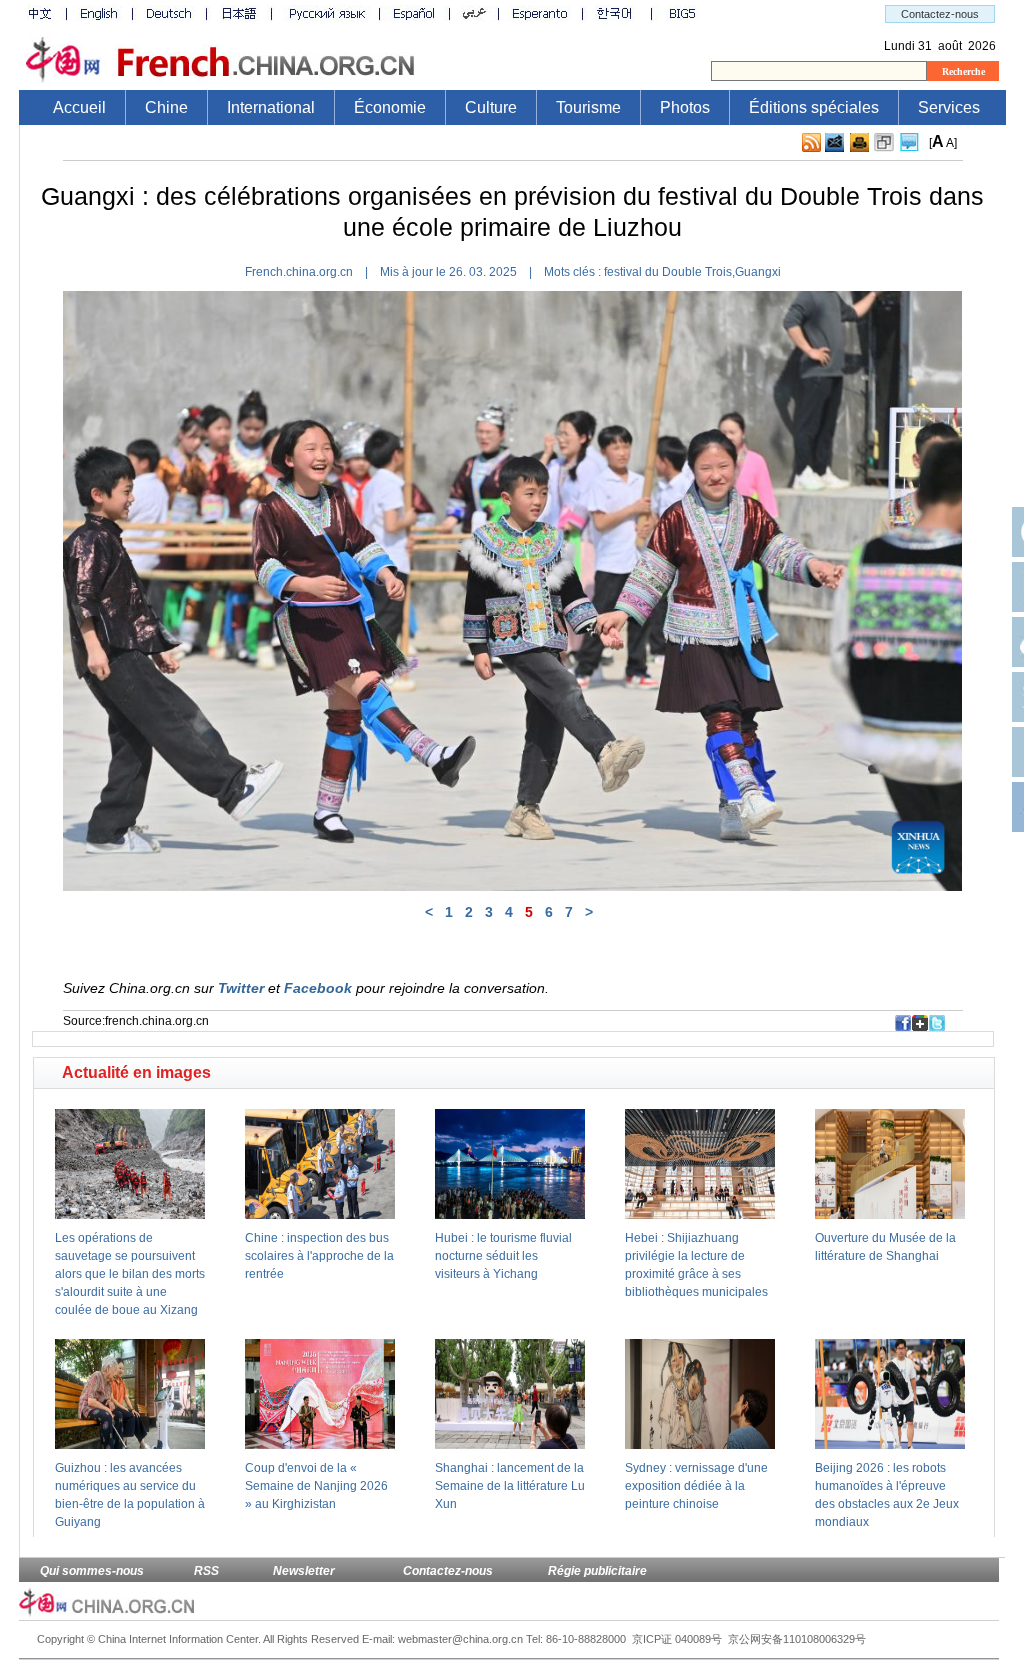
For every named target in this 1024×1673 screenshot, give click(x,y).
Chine (166, 107)
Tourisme (588, 107)
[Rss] (811, 143)
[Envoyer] (834, 142)
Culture (491, 107)
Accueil (79, 107)
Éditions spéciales (814, 107)
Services (949, 107)
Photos (685, 107)
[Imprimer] (859, 143)
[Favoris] (884, 143)
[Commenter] (909, 143)
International (271, 107)
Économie (390, 107)
